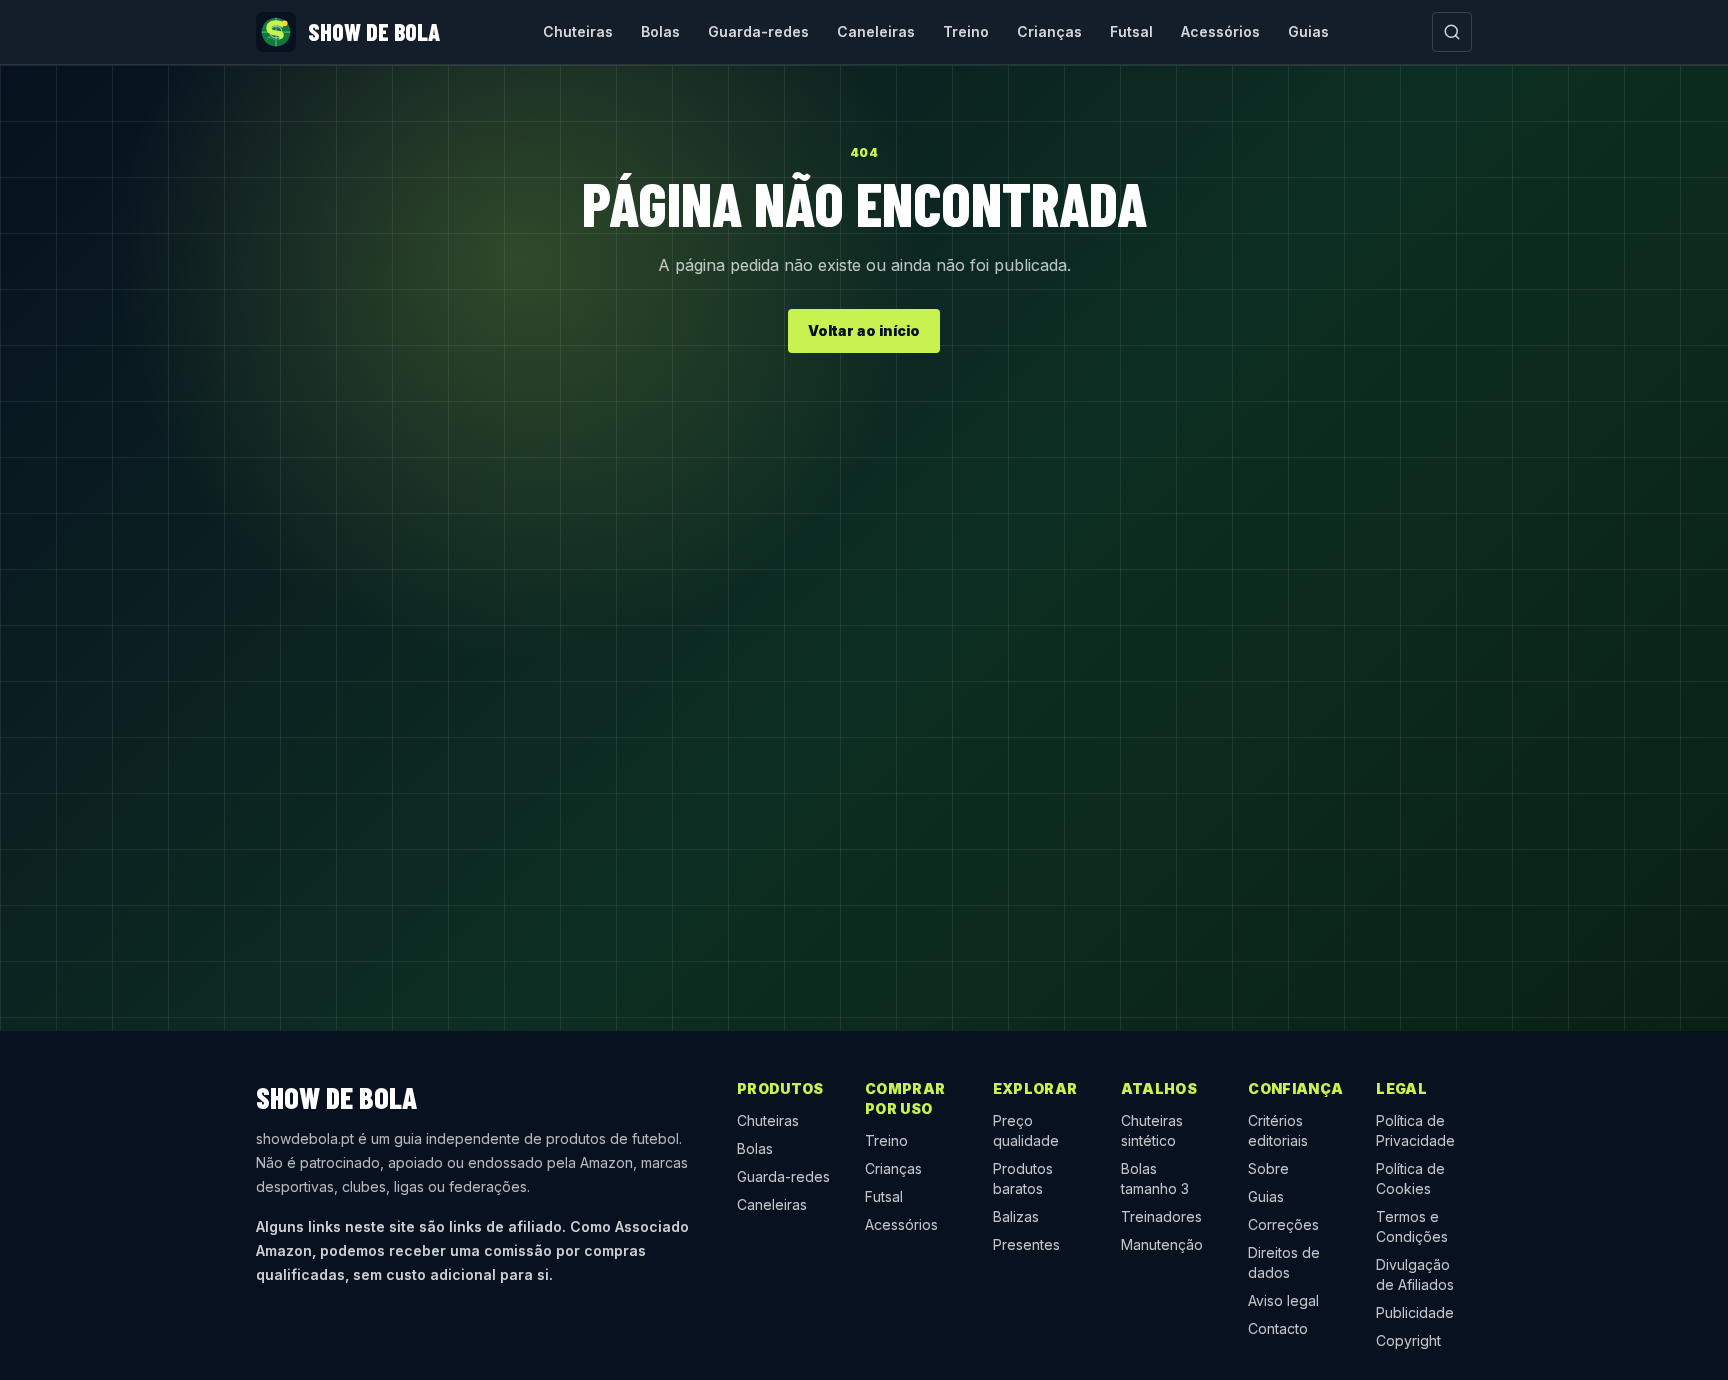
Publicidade (1415, 1312)
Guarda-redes (758, 31)
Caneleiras (876, 31)
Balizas (1016, 1216)
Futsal (1131, 31)
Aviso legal (1283, 1300)
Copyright (1408, 1340)
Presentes (1026, 1244)
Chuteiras (578, 31)
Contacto (1278, 1328)
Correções (1283, 1224)
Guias (1308, 31)
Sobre (1268, 1168)
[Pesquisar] (1452, 32)
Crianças (1049, 31)
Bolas (660, 31)
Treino (966, 31)
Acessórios (1220, 31)
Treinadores (1161, 1216)
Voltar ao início (864, 330)
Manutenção (1162, 1244)
